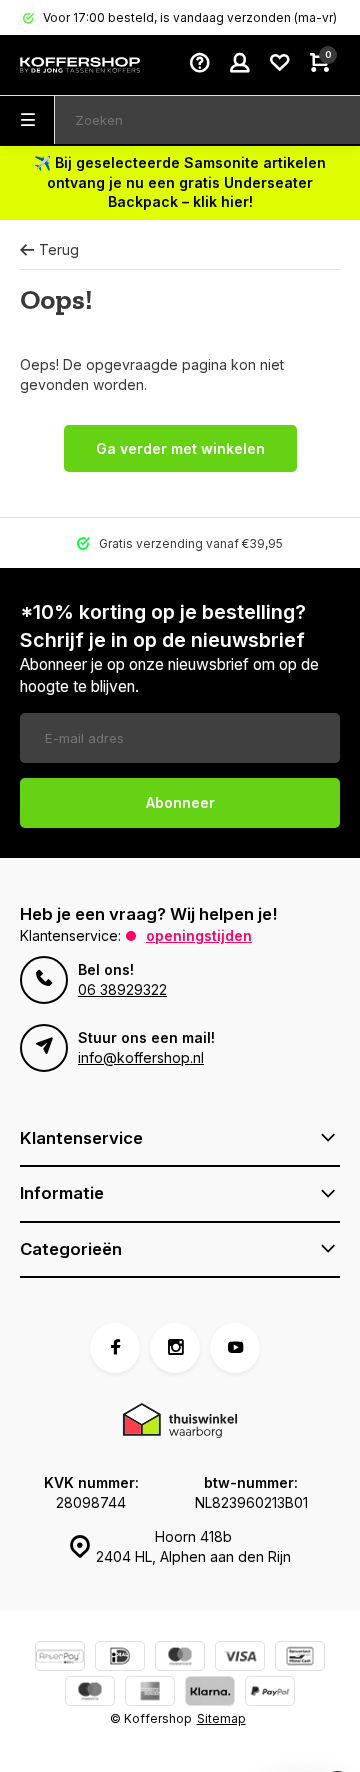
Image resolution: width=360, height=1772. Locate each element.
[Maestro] (90, 1693)
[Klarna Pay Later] (210, 1693)
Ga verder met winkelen (180, 448)
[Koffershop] (80, 65)
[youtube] (235, 1348)
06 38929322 (122, 989)
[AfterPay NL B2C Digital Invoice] (60, 1658)
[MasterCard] (180, 1658)
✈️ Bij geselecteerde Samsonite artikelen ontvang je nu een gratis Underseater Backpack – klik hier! (180, 182)
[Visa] (240, 1658)
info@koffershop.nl (141, 1057)
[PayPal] (270, 1693)
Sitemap (221, 1718)
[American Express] (150, 1693)
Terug (59, 249)
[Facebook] (115, 1348)
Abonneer (180, 802)
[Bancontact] (300, 1658)
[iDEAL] (120, 1658)
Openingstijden (199, 935)
